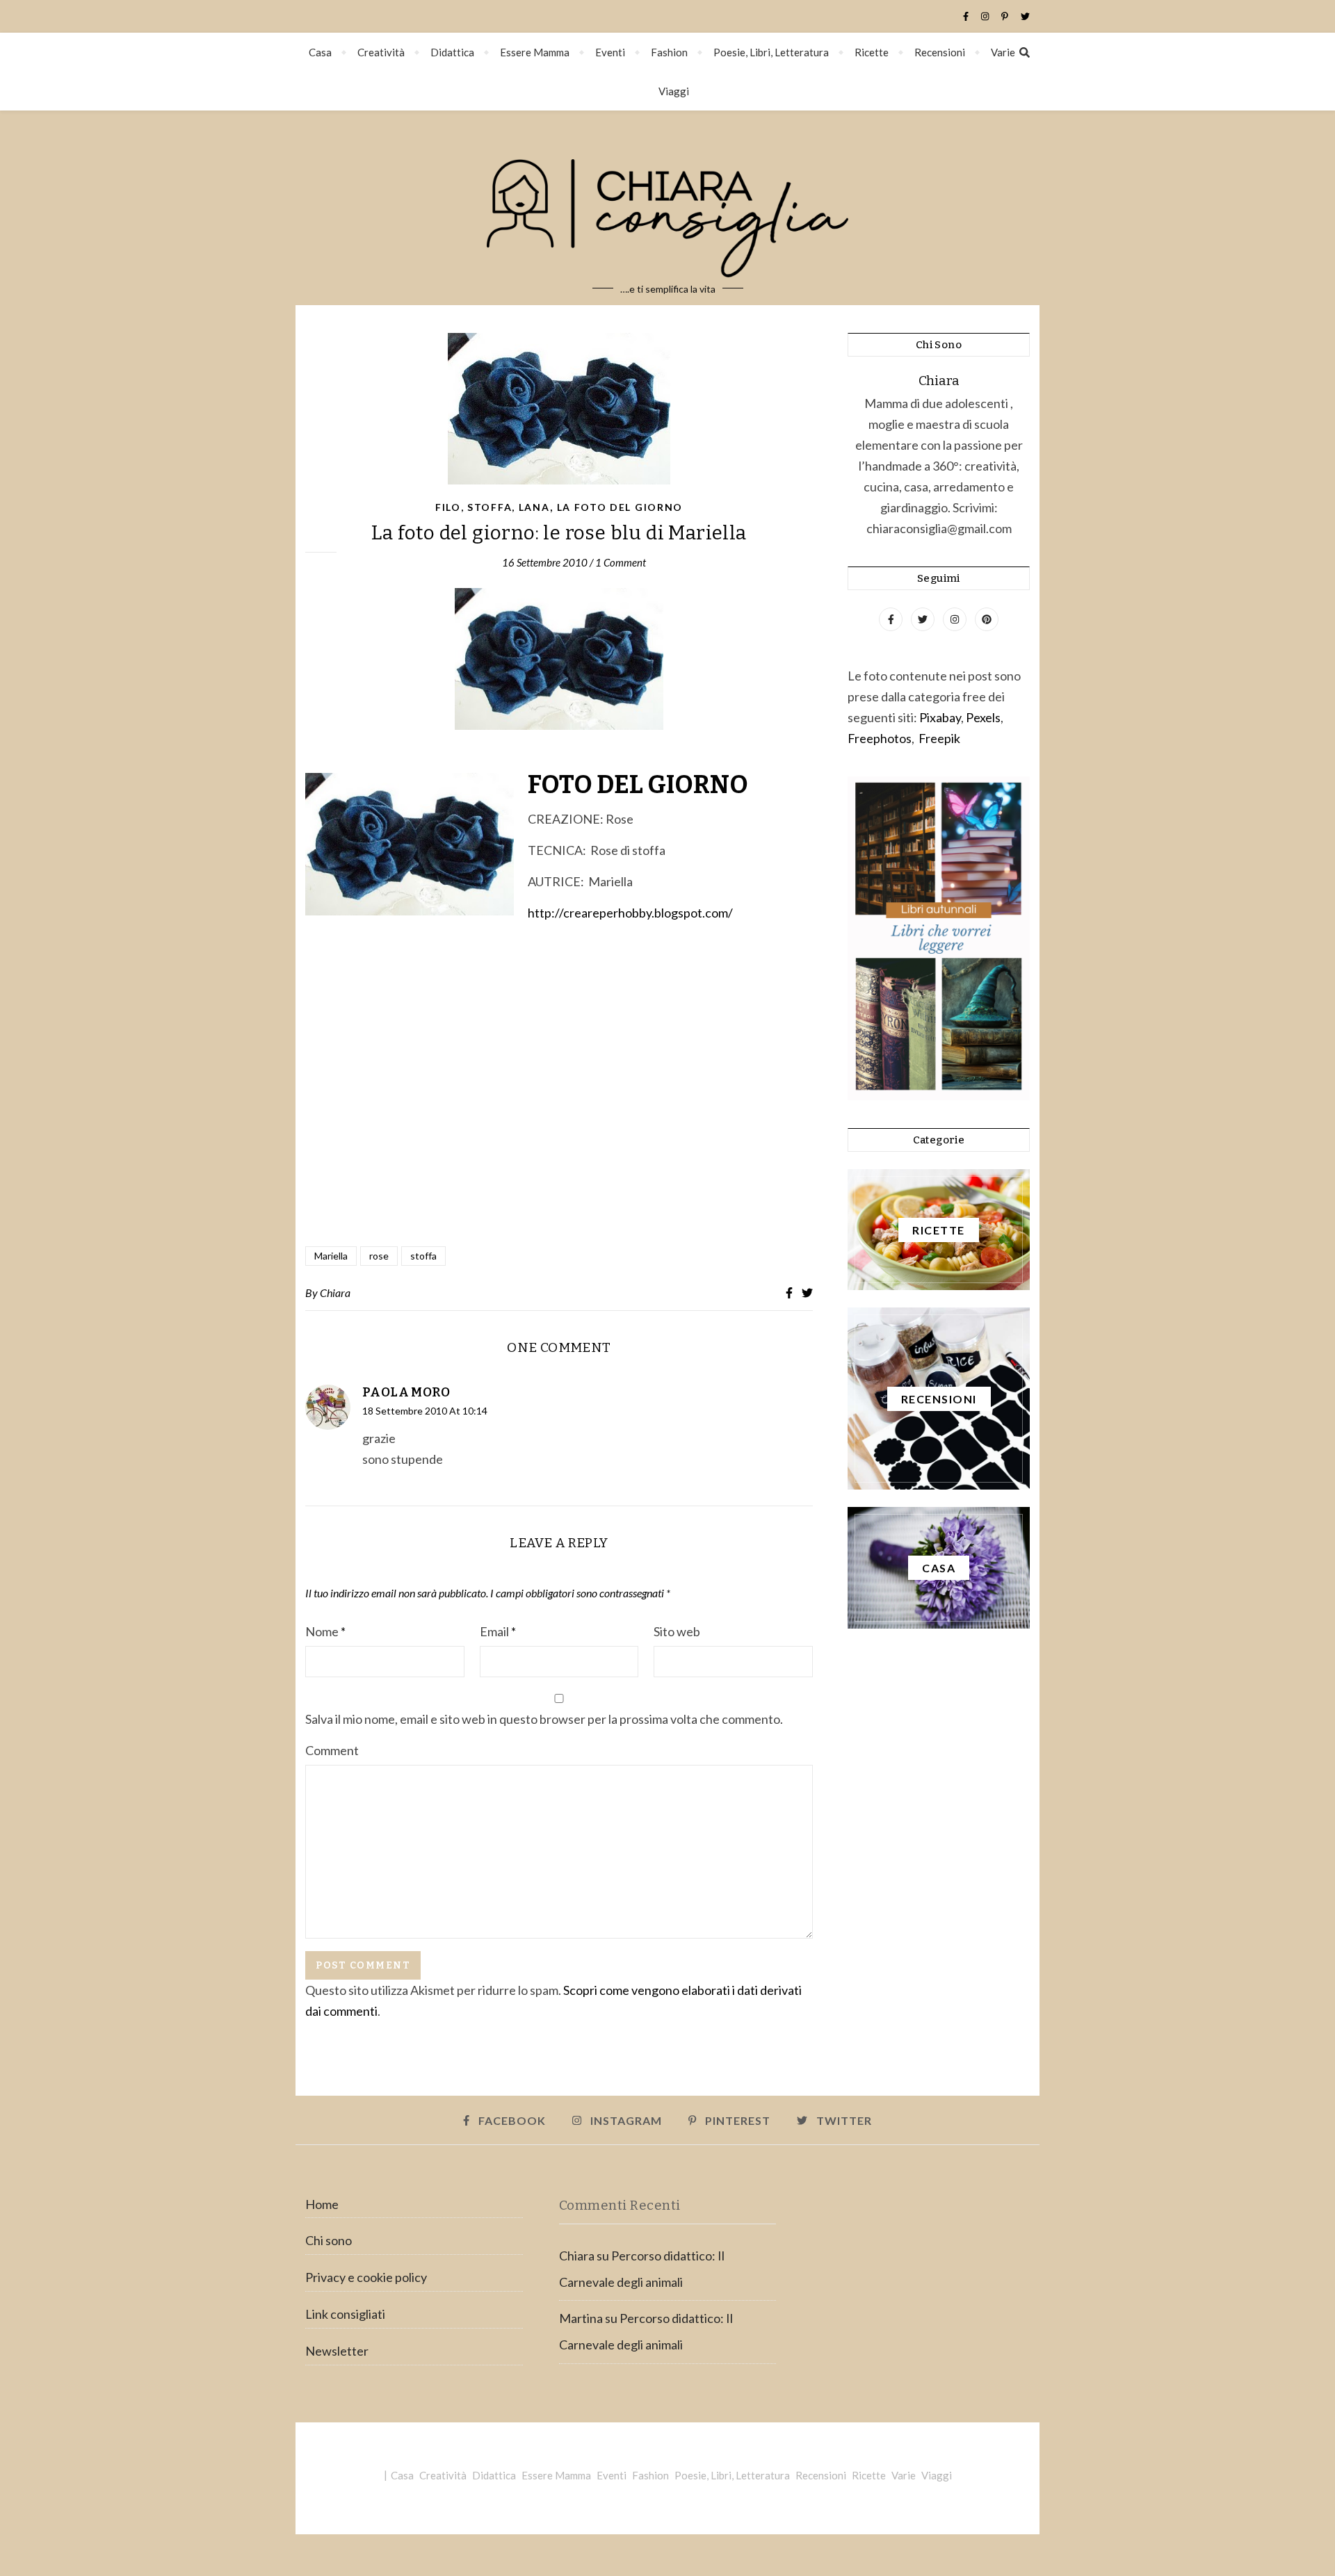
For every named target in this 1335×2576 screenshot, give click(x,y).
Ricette (872, 52)
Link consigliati (345, 2314)
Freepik (939, 738)
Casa (320, 52)
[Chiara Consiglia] (667, 208)
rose (379, 1256)
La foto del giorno (620, 507)
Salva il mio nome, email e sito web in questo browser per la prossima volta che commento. (544, 1719)
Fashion (669, 52)
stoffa (423, 1256)
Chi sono (329, 2240)
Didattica (452, 52)
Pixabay (940, 717)
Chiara (335, 1293)
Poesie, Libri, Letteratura (771, 52)
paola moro (406, 1392)
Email (498, 1631)
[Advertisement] (559, 1086)
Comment (332, 1750)
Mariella (331, 1256)
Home (322, 2204)
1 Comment (621, 562)
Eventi (610, 52)
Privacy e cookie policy (366, 2277)
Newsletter (337, 2351)
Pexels (983, 717)
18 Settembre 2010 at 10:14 (425, 1411)
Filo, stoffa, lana (493, 507)
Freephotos (880, 738)
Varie (1003, 52)
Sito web (677, 1631)
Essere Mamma (535, 52)
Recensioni (940, 52)
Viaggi (674, 91)
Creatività (381, 52)
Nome (325, 1631)
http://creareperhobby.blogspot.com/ (630, 913)
